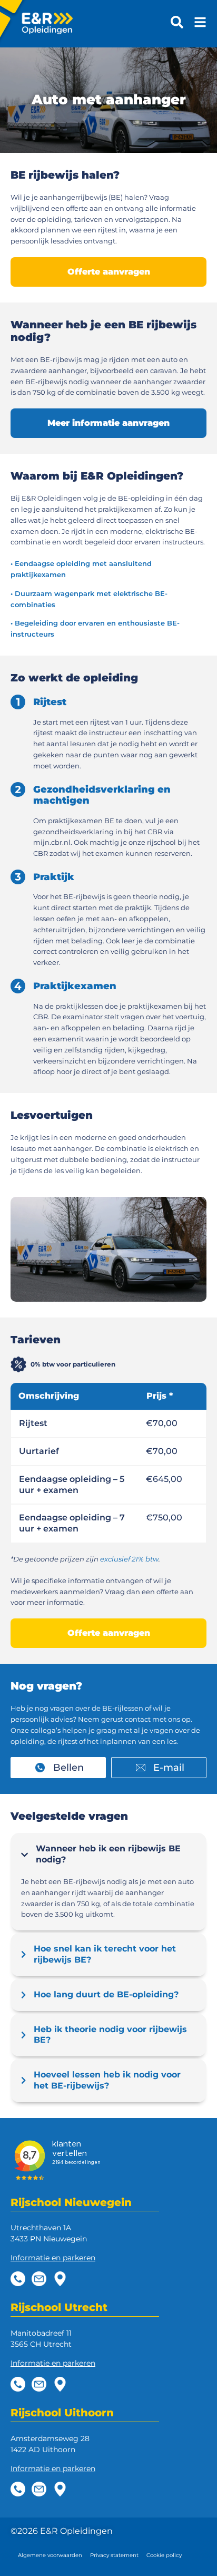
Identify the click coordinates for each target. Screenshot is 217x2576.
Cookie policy (164, 2555)
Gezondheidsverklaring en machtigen (102, 795)
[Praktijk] (18, 877)
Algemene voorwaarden (50, 2555)
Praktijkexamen (75, 986)
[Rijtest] (18, 702)
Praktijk (54, 877)
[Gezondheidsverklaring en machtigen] (18, 789)
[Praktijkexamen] (18, 986)
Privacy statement (114, 2555)
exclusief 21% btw (129, 1559)
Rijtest (50, 702)
